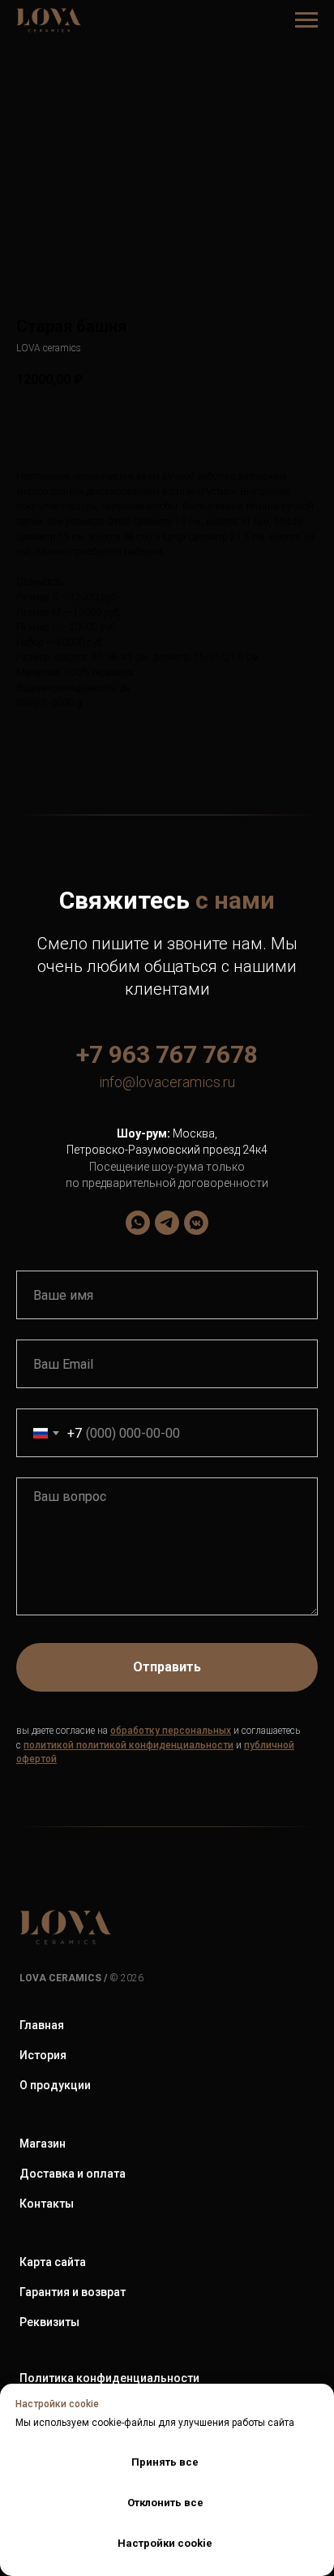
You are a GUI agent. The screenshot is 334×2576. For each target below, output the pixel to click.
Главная (42, 2025)
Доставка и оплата (73, 2174)
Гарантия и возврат (73, 2292)
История (43, 2055)
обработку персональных (171, 1731)
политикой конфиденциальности (155, 1745)
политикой (49, 1745)
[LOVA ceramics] (138, 1223)
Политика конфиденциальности (109, 2378)
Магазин (43, 2144)
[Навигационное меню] (306, 20)
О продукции (55, 2085)
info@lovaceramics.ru (167, 1082)
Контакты (47, 2204)
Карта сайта (53, 2262)
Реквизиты (49, 2322)
